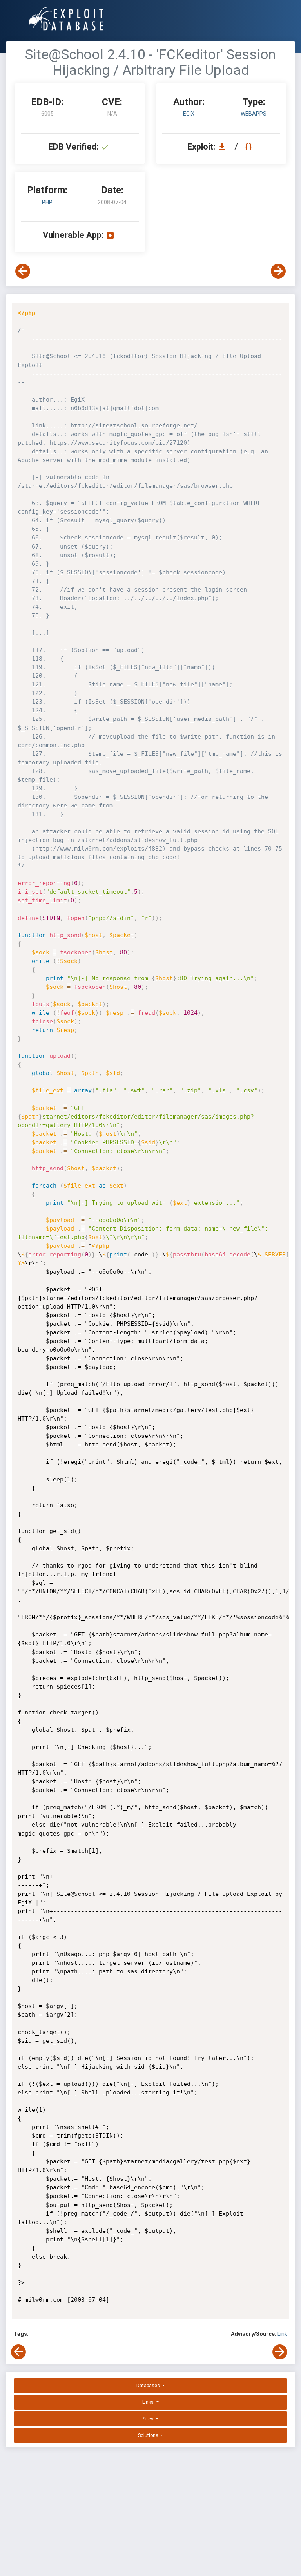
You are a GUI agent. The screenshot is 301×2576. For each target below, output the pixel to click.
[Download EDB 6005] (224, 147)
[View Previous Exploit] (23, 271)
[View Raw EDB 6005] (249, 147)
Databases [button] (149, 2386)
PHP (47, 202)
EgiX (189, 114)
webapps (254, 114)
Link (282, 2334)
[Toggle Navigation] (19, 19)
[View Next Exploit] (278, 271)
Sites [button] (149, 2419)
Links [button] (149, 2402)
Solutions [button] (149, 2435)
